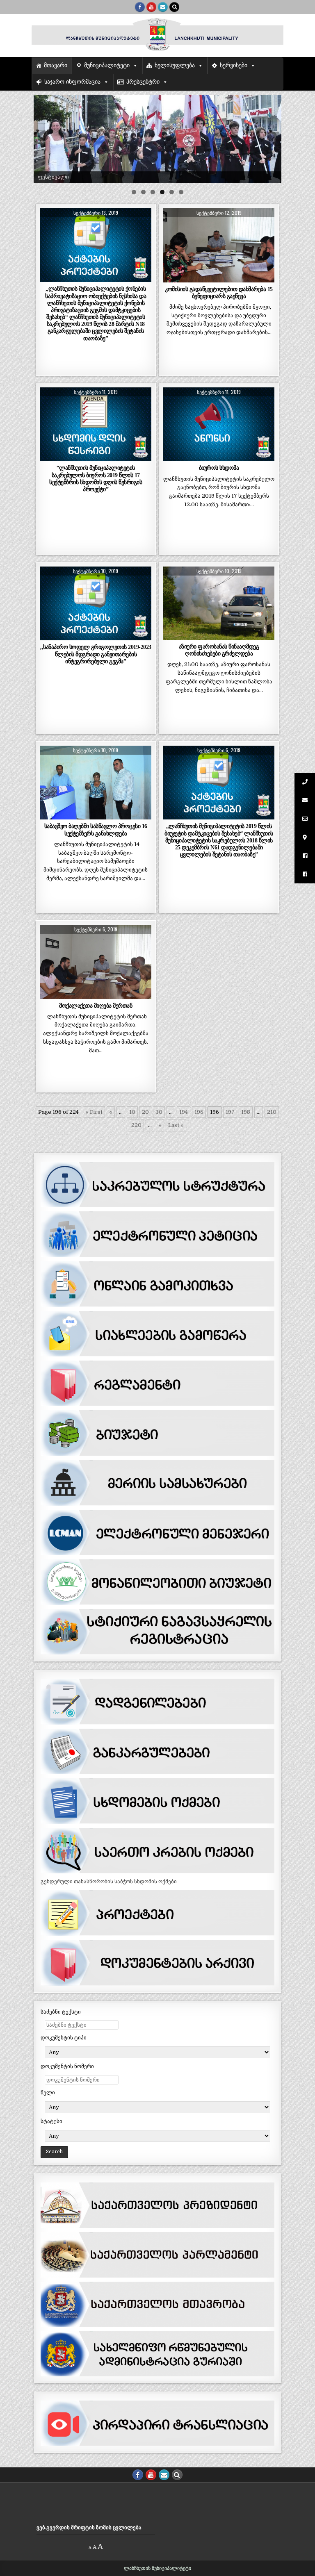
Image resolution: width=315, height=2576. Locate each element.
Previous (44, 137)
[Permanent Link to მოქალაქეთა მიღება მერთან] (96, 962)
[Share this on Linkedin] (140, 278)
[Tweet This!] (51, 278)
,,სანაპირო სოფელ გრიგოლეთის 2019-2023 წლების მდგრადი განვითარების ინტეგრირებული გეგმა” (96, 654)
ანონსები (219, 407)
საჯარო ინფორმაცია (72, 82)
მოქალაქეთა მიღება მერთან (96, 1006)
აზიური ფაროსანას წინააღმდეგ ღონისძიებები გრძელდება (219, 650)
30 (159, 1112)
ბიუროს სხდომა (219, 468)
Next (271, 137)
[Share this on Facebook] (73, 278)
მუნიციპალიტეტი (107, 65)
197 (230, 1112)
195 (199, 1112)
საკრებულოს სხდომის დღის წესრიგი (96, 407)
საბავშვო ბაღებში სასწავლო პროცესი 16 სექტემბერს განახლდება (96, 829)
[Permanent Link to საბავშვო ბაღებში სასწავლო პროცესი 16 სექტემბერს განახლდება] (96, 783)
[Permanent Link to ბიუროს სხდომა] (219, 424)
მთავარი (56, 65)
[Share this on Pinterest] (118, 278)
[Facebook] (140, 7)
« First (94, 1112)
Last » (176, 1125)
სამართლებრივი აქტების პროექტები (96, 228)
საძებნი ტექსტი (61, 2012)
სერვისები (234, 65)
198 (246, 1112)
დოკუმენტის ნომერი (67, 2066)
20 (145, 1112)
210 (272, 1112)
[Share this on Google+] (96, 278)
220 (136, 1125)
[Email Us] (163, 7)
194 (184, 1112)
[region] (157, 139)
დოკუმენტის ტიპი (64, 2038)
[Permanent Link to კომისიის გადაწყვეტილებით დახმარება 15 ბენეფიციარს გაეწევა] (219, 245)
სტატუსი (51, 2121)
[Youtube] (151, 7)
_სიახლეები (219, 228)
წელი (48, 2092)
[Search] (174, 7)
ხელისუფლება (175, 65)
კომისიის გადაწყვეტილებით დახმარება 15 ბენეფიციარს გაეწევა (219, 292)
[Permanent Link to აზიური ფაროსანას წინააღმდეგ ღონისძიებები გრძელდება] (219, 603)
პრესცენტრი (143, 82)
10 (132, 1112)
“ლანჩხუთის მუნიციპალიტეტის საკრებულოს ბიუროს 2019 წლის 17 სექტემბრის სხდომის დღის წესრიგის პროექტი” (96, 478)
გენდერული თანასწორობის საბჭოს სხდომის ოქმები (109, 1881)
